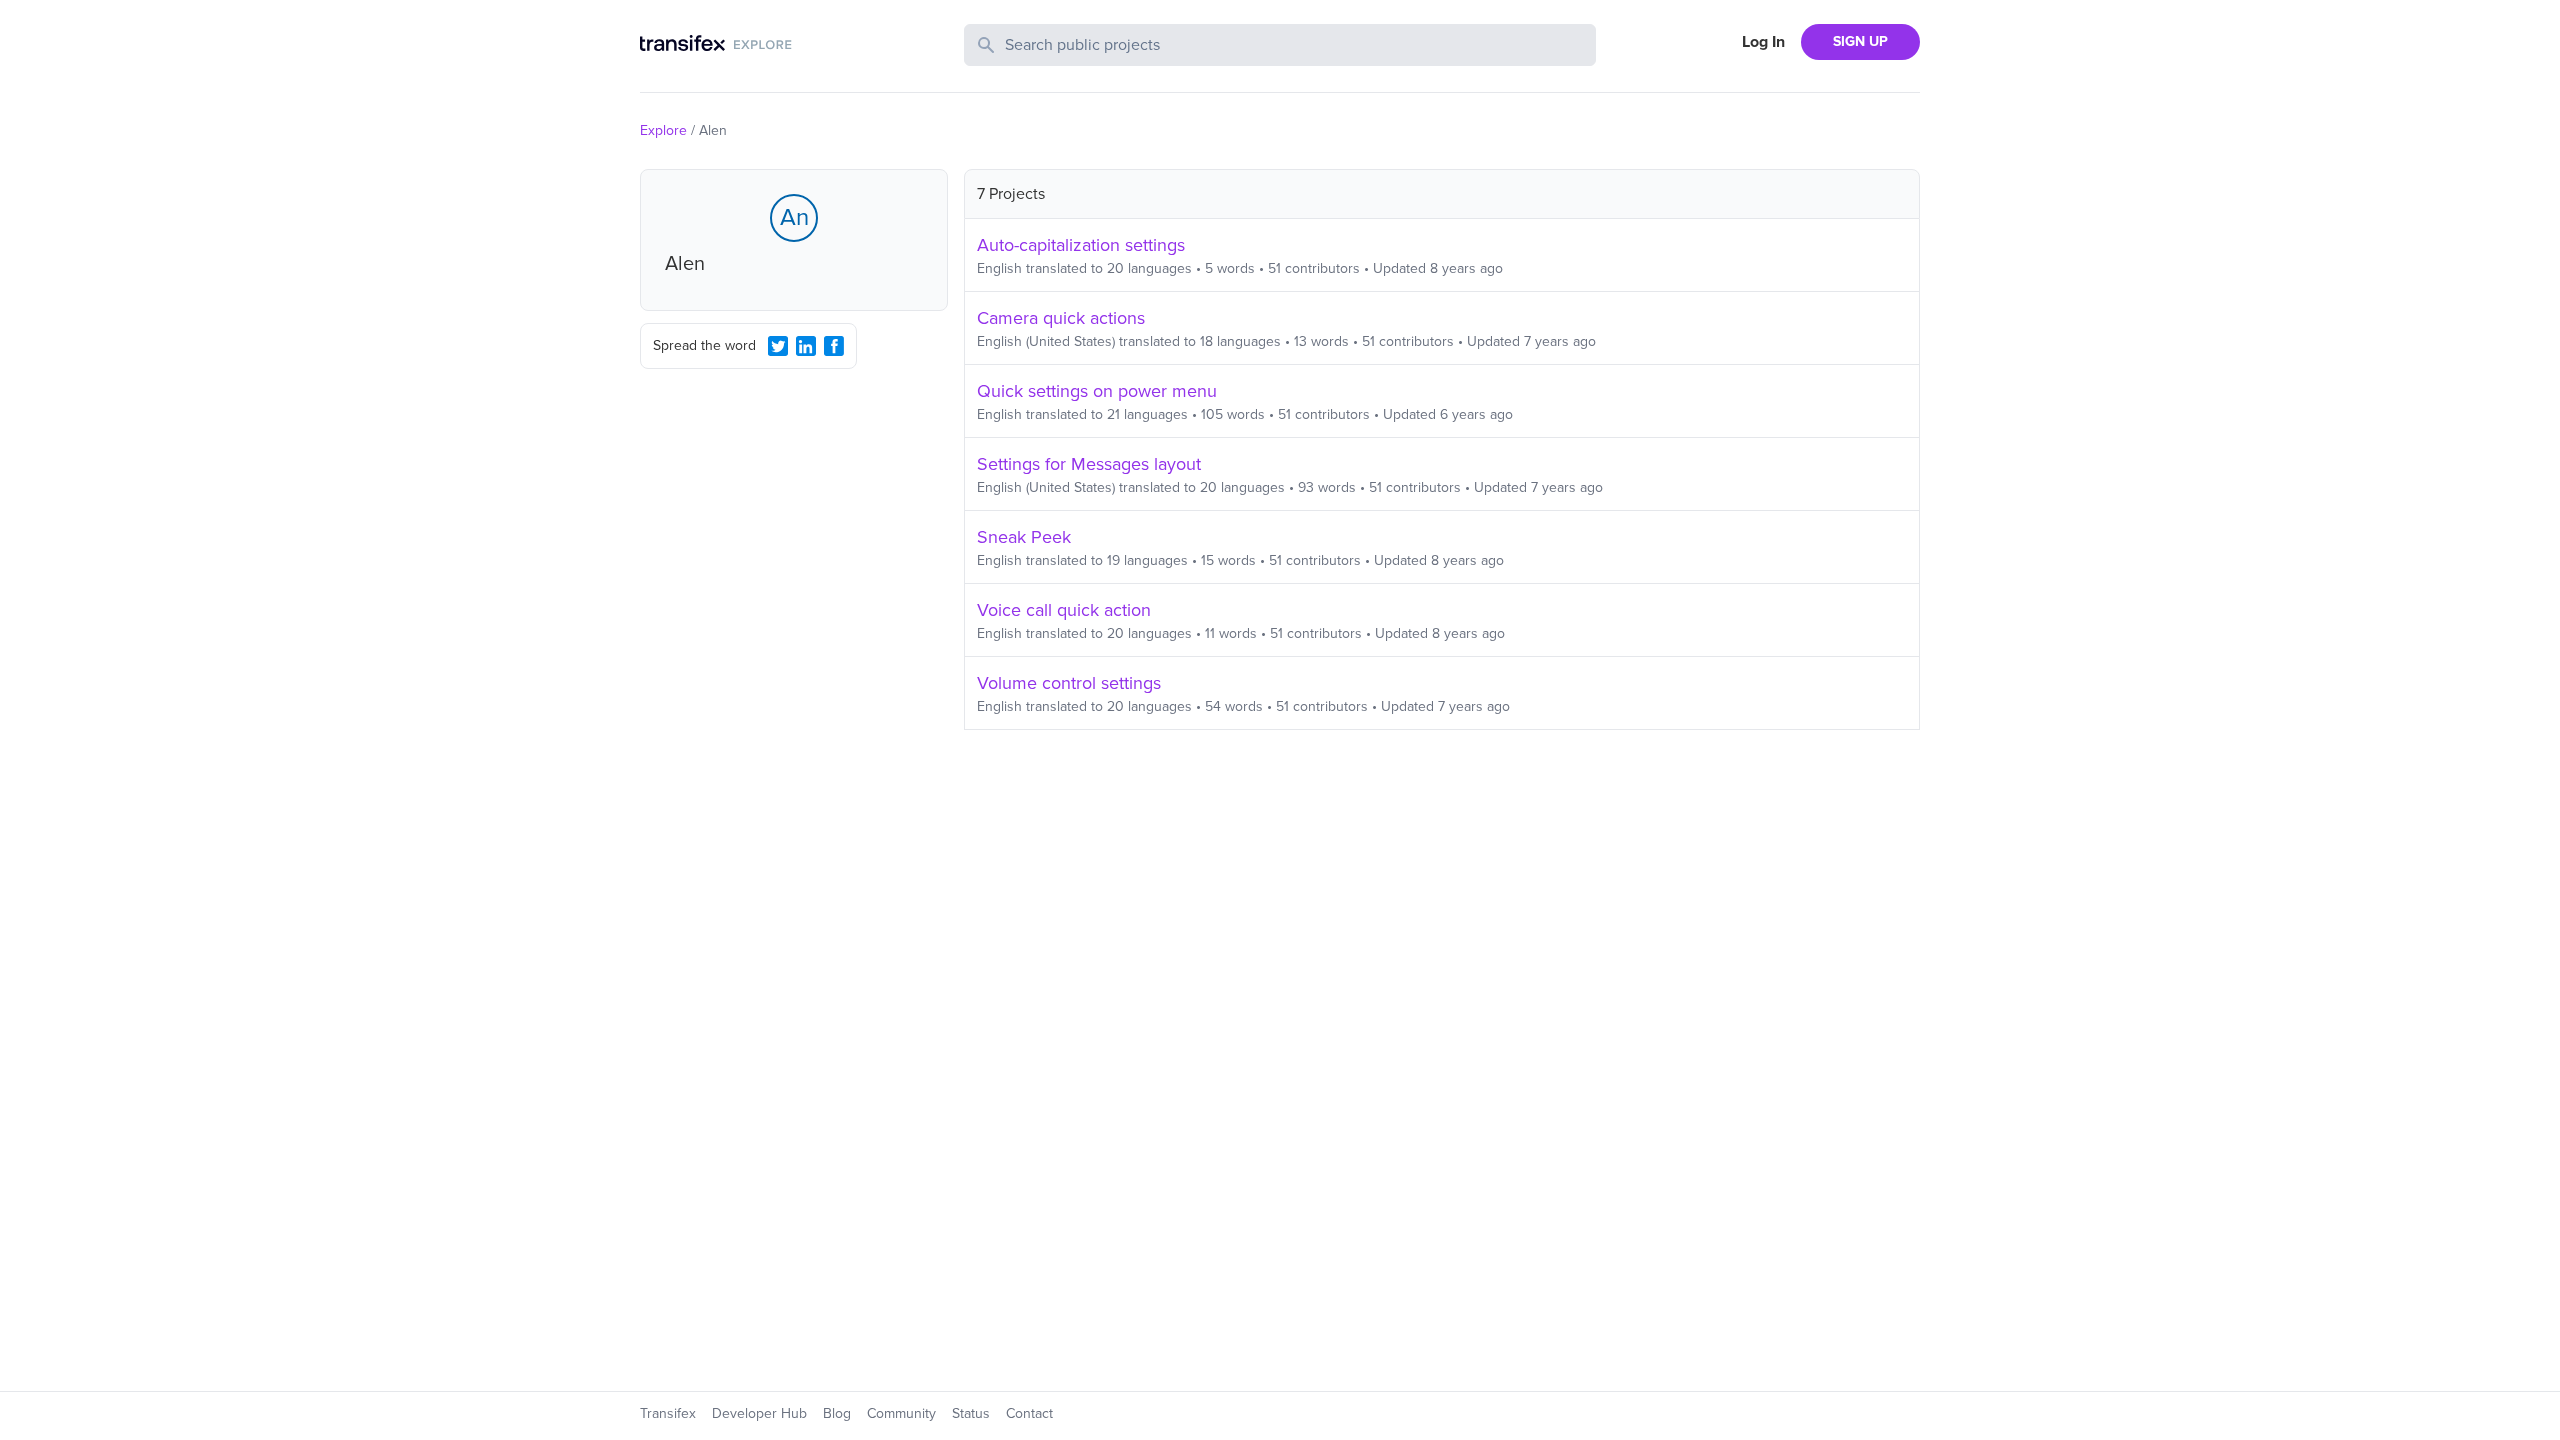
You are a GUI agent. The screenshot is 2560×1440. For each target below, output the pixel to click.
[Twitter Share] (778, 346)
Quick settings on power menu (1097, 391)
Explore (663, 130)
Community (901, 1413)
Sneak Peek (1024, 537)
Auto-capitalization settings (1081, 245)
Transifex (668, 1413)
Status (971, 1413)
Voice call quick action (1064, 610)
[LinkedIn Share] (806, 346)
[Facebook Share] (834, 346)
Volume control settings (1069, 683)
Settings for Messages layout (1089, 464)
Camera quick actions (1061, 318)
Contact (1029, 1413)
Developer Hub (759, 1413)
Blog (837, 1413)
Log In (1763, 42)
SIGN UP (1860, 41)
